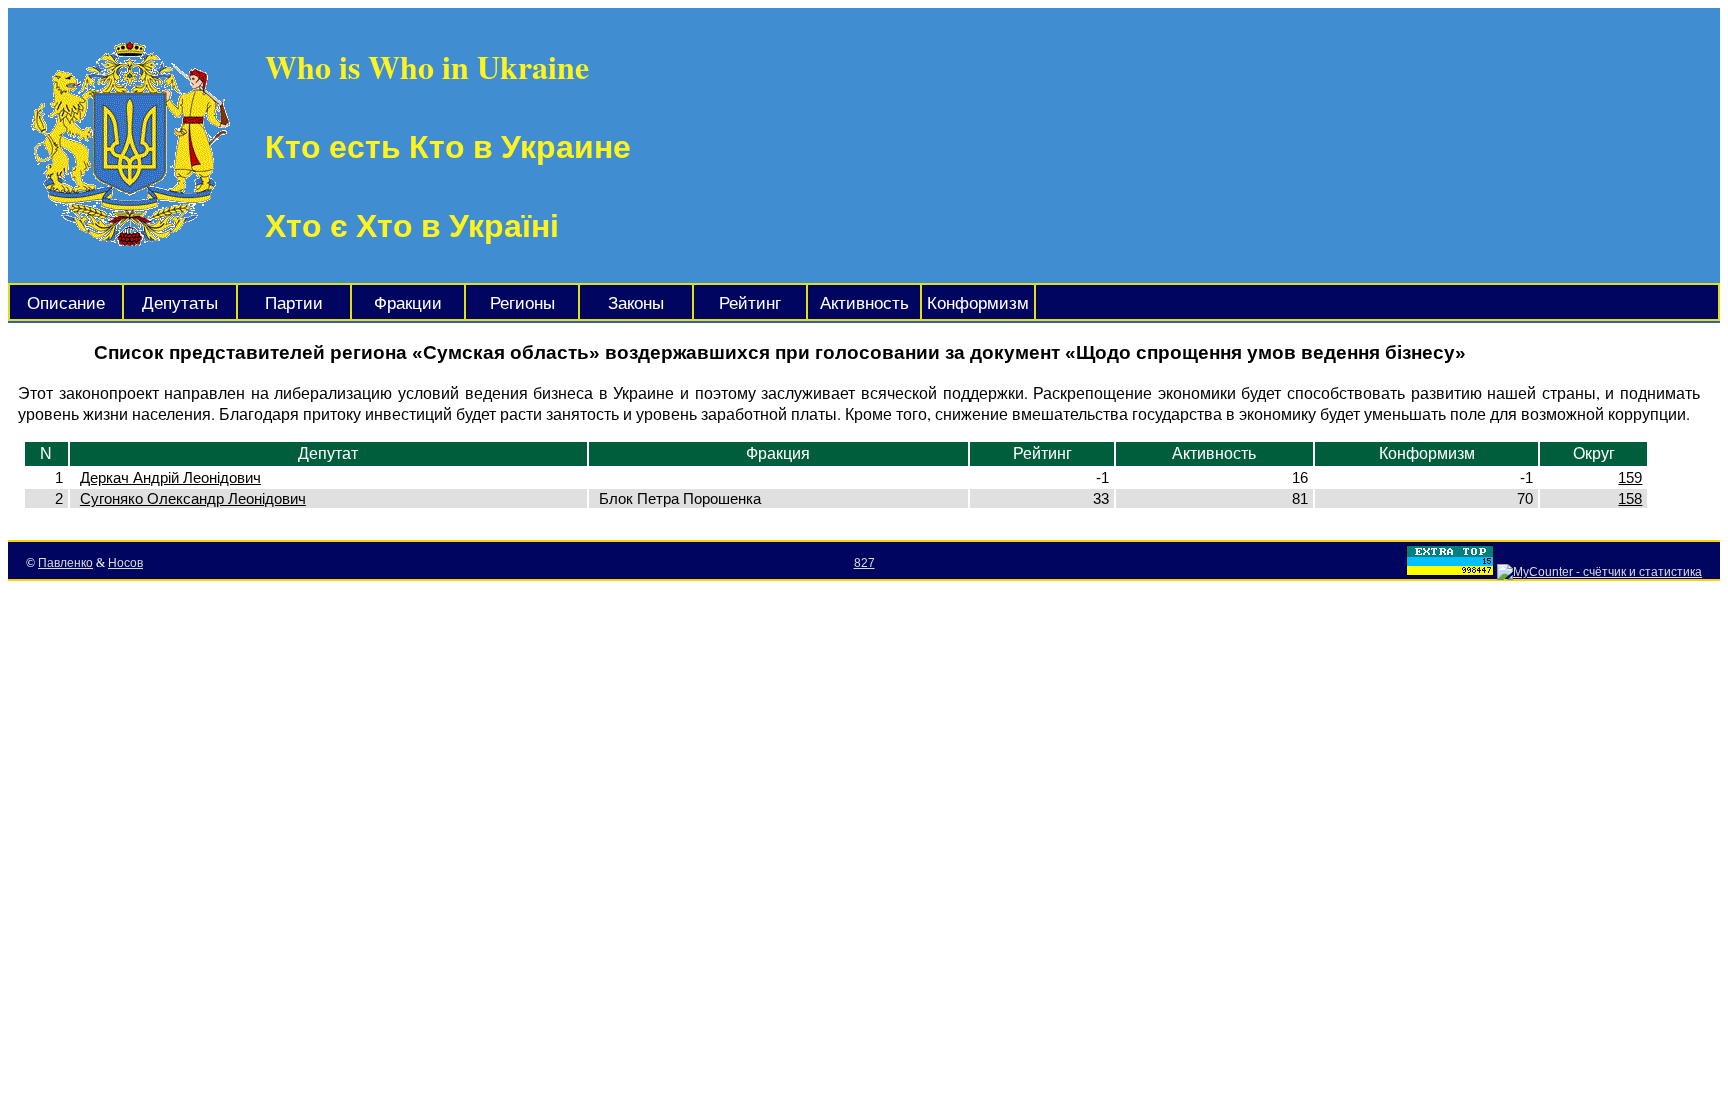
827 (864, 563)
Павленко (65, 563)
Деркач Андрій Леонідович (170, 477)
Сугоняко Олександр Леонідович (193, 498)
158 (1630, 498)
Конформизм (978, 303)
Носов (125, 563)
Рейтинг (750, 303)
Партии (294, 303)
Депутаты (180, 303)
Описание (66, 303)
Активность (864, 303)
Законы (636, 303)
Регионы (522, 303)
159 (1630, 477)
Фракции (408, 303)
